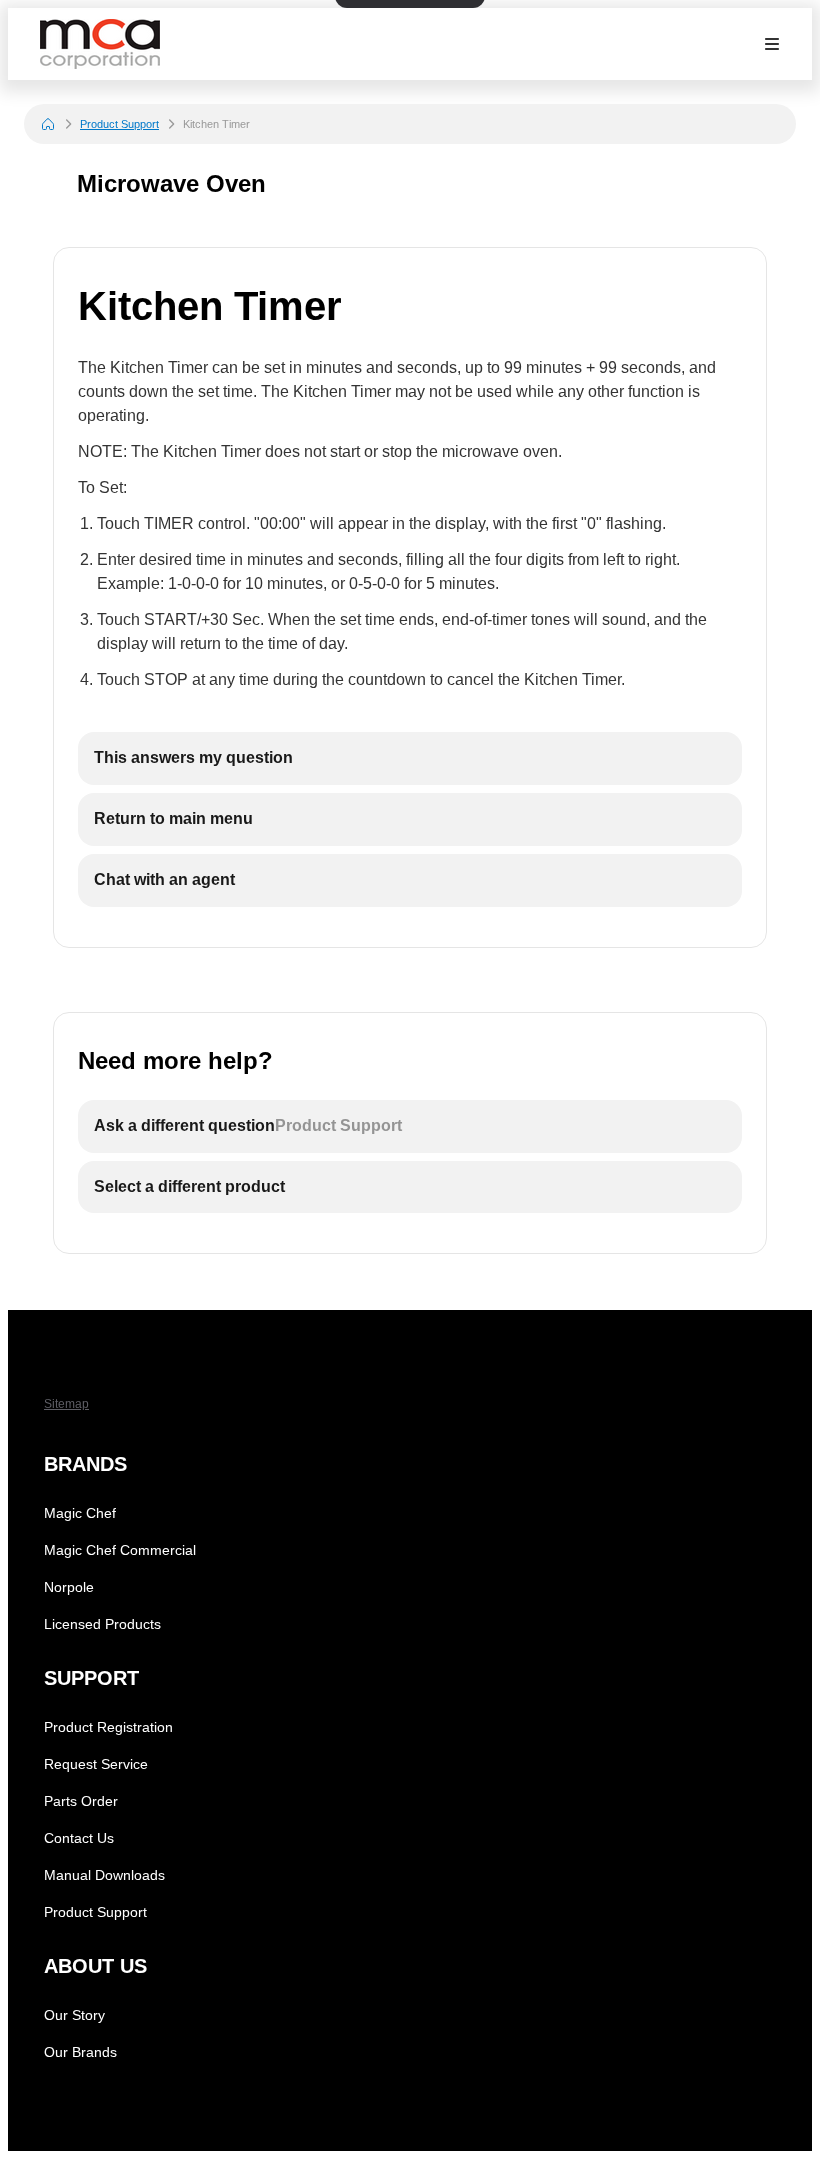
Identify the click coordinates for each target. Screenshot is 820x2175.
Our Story (74, 2015)
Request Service (96, 1764)
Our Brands (80, 2052)
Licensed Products (102, 1624)
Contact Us (79, 1838)
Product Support (119, 124)
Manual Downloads (104, 1875)
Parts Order (81, 1801)
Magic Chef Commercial (120, 1550)
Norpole (69, 1587)
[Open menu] (772, 44)
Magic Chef (80, 1513)
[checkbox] (410, 758)
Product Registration (108, 1727)
